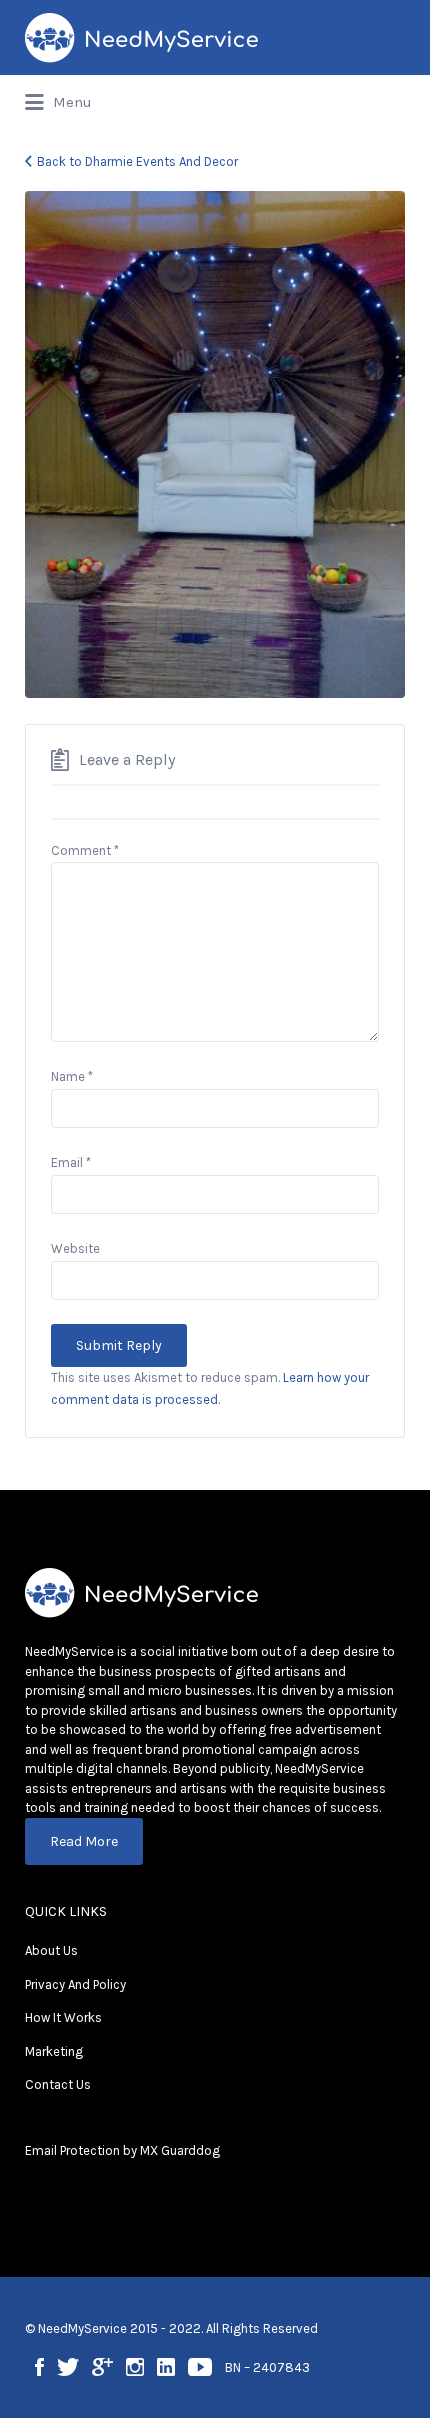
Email (71, 1162)
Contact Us (58, 2084)
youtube (200, 2367)
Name (72, 1076)
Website (75, 1248)
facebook (39, 2367)
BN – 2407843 (267, 2367)
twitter (68, 2367)
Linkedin (166, 2367)
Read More (84, 1841)
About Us (51, 1950)
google (102, 2367)
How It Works (63, 2017)
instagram (135, 2367)
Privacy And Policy (75, 1984)
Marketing (54, 2051)
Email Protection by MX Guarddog (122, 2150)
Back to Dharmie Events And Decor (137, 161)
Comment (85, 850)
